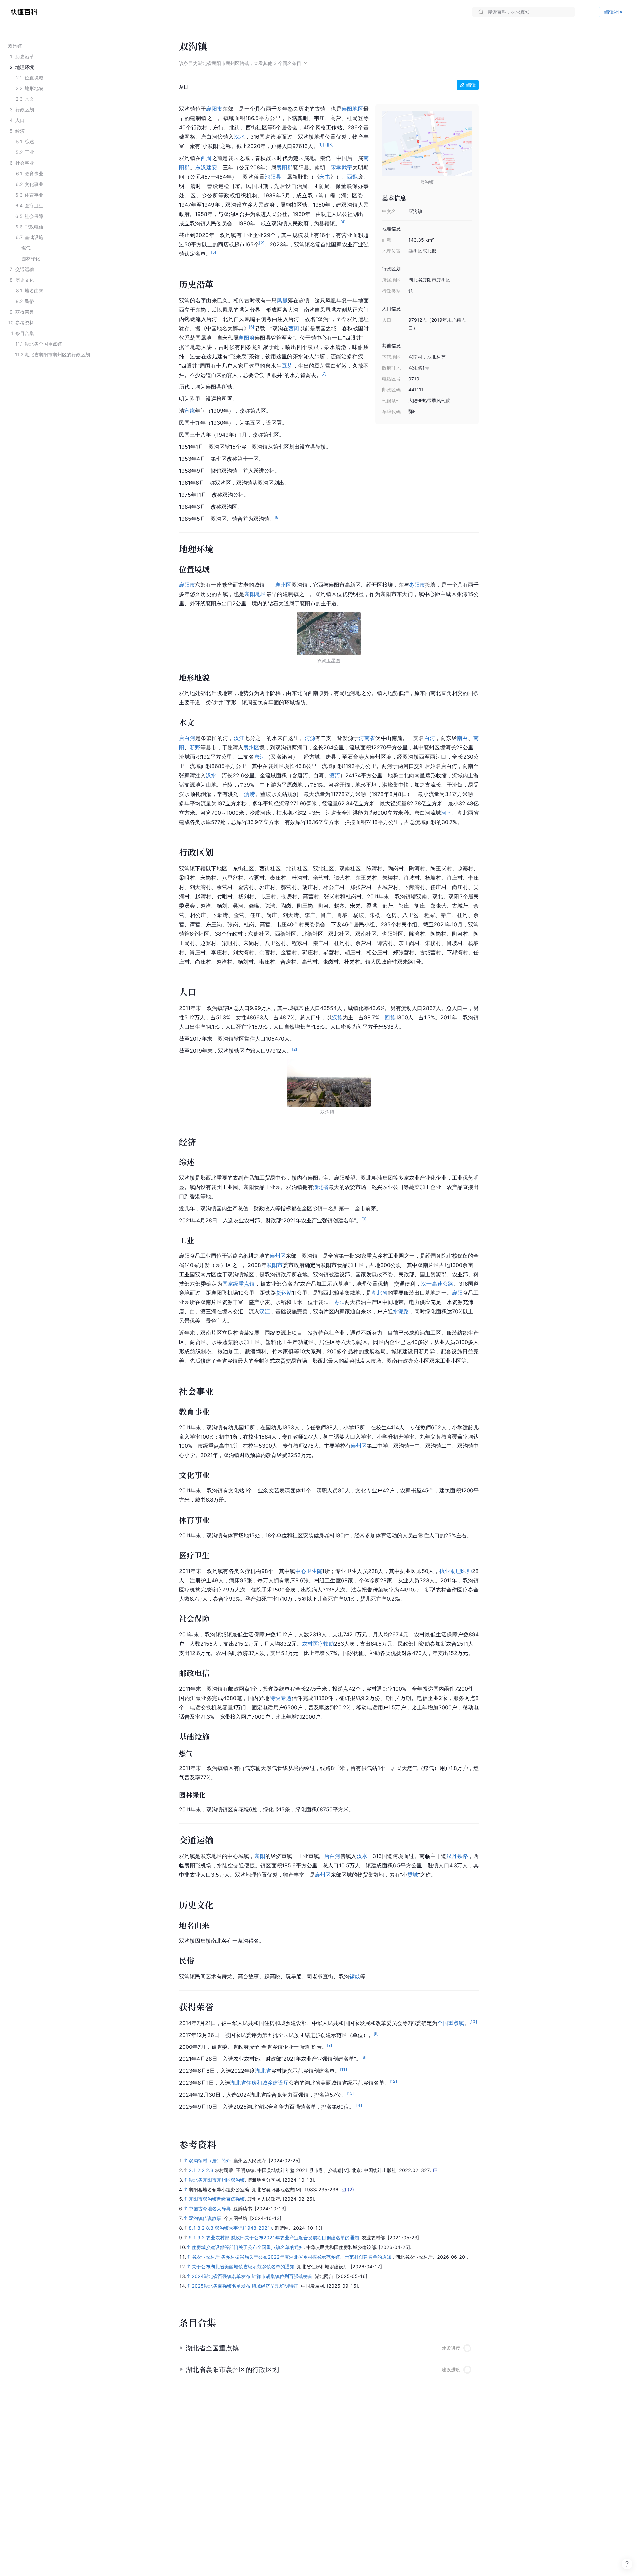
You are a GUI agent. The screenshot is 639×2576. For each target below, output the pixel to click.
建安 (212, 167)
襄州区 (283, 585)
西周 (206, 158)
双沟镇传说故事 (205, 2218)
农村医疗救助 (318, 1644)
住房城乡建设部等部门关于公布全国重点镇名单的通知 (248, 2247)
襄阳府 (246, 338)
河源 (310, 738)
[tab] (184, 87)
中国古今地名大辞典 (210, 2209)
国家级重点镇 (238, 1284)
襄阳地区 (353, 109)
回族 (390, 1017)
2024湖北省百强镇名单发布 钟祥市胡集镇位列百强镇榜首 (252, 2276)
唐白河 (187, 738)
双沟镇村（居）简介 (210, 2160)
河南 (446, 813)
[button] (329, 2348)
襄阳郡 (284, 167)
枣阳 (339, 1302)
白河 (430, 738)
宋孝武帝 (342, 167)
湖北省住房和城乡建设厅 (259, 2083)
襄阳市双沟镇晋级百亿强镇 (217, 2199)
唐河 (260, 757)
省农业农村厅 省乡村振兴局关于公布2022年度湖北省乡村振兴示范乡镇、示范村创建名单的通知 (292, 2257)
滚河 (335, 775)
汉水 (239, 137)
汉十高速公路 (437, 1284)
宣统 (190, 411)
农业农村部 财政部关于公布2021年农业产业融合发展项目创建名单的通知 (283, 2238)
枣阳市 (417, 585)
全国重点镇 (451, 2023)
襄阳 (457, 1293)
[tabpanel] (329, 1106)
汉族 (337, 1017)
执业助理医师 (456, 1571)
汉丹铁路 (457, 1856)
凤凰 (282, 300)
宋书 (325, 177)
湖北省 (321, 1187)
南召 (462, 738)
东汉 (201, 167)
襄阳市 (214, 109)
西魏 (353, 177)
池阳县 (273, 177)
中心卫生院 (309, 1571)
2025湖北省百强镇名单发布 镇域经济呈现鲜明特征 (245, 2286)
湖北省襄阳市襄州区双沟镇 (217, 2180)
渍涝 (249, 794)
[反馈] (627, 2564)
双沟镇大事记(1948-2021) (243, 2228)
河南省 (367, 738)
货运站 (284, 1293)
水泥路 (401, 1311)
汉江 (239, 738)
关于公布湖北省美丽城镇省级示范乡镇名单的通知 (243, 2267)
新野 (195, 747)
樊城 (413, 1875)
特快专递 (281, 1698)
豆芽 (287, 366)
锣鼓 (355, 1976)
